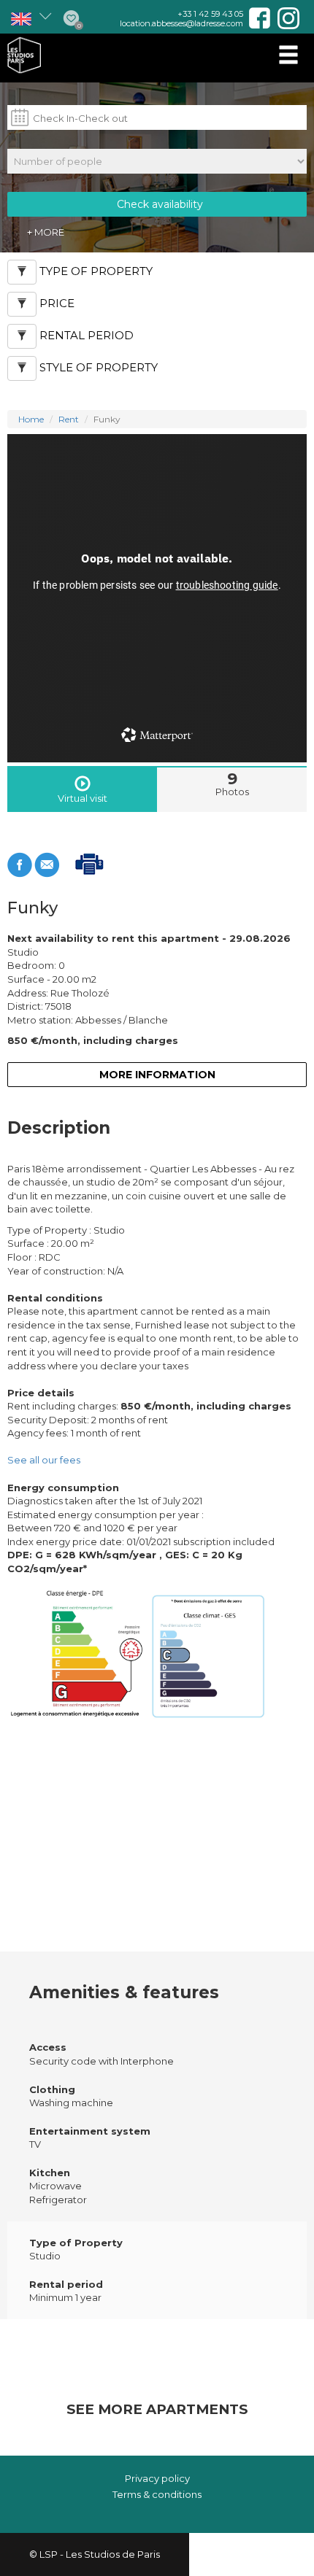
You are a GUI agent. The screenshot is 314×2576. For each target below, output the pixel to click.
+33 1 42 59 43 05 (210, 14)
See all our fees (44, 1460)
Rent (69, 419)
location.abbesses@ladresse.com (181, 23)
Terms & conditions (157, 2494)
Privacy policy (157, 2478)
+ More (46, 232)
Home (31, 419)
